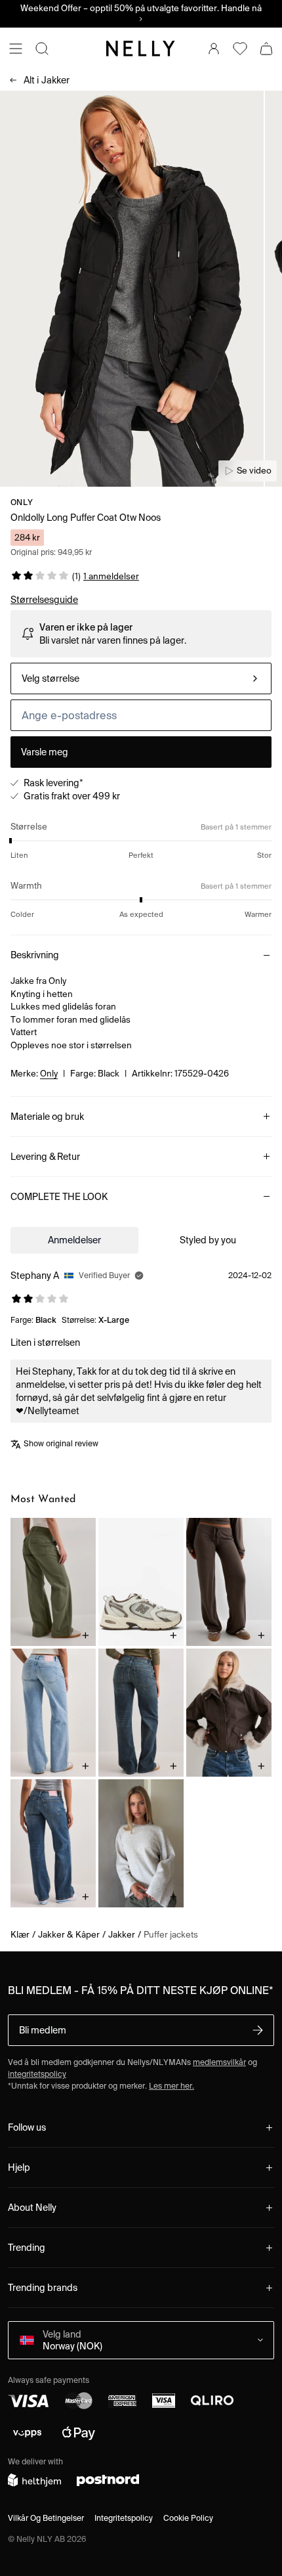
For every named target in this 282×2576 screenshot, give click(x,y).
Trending (27, 2248)
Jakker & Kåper (69, 1935)
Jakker (47, 80)
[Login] (214, 49)
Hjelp (19, 2167)
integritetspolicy (37, 2074)
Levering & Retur (45, 1157)
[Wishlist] (240, 49)
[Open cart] (266, 49)
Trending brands (43, 2288)
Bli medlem (43, 2030)
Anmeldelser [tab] (74, 1240)
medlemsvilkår (219, 2062)
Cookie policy (188, 2518)
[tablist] (141, 1240)
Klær (20, 1935)
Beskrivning (35, 955)
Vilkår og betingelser (46, 2518)
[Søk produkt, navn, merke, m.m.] (42, 49)
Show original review (61, 1443)
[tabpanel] (141, 1362)
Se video (254, 471)
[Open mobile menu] (16, 49)
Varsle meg (45, 752)
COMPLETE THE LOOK (59, 1197)
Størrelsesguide (44, 600)
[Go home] (141, 49)
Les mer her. (171, 2086)
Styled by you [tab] (208, 1240)
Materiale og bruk (47, 1117)
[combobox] (141, 678)
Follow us (27, 2127)
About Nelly (32, 2208)
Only (22, 502)
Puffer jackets (171, 1935)
